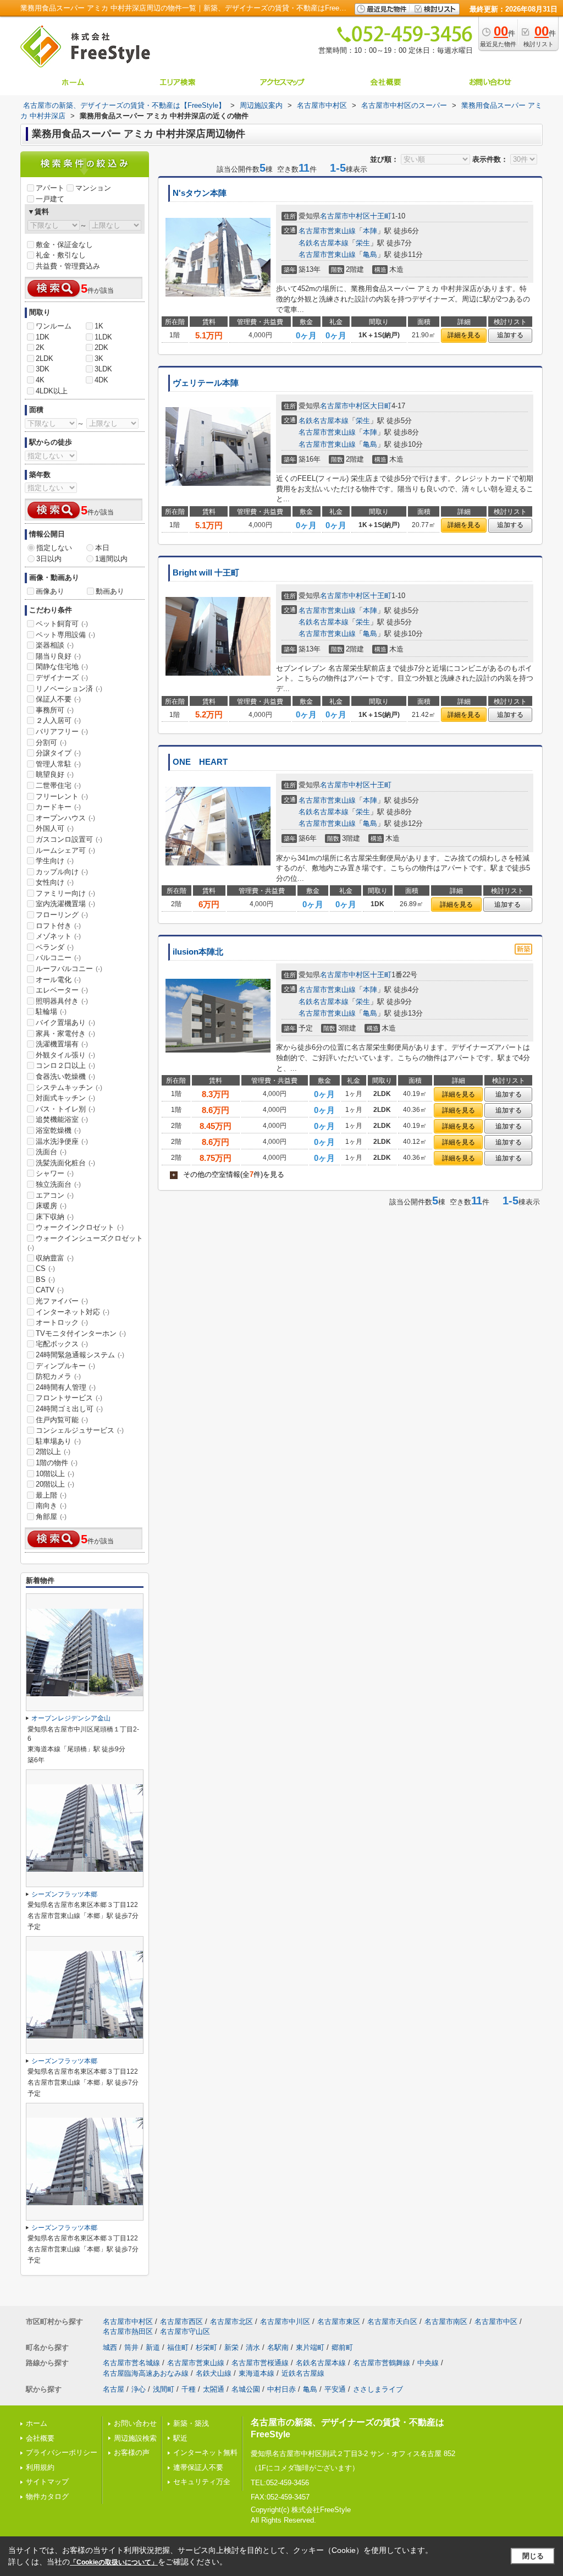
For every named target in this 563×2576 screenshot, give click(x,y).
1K (99, 326)
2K (40, 347)
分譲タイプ (58, 753)
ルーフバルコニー (69, 969)
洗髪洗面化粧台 (65, 1163)
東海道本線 (256, 2373)
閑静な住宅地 (62, 667)
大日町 (381, 406)
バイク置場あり (65, 1023)
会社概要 (40, 2438)
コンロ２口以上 (65, 1065)
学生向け (55, 861)
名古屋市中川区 (285, 2322)
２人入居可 (58, 720)
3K (99, 358)
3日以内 (49, 559)
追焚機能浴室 (62, 1119)
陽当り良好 (58, 656)
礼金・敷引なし (61, 255)
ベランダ (55, 947)
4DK (101, 380)
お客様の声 (132, 2452)
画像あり (50, 591)
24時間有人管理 (66, 1387)
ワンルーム (54, 326)
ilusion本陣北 (198, 952)
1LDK (103, 337)
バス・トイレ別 (65, 1109)
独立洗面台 (58, 1184)
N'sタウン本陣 (200, 193)
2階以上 (53, 1452)
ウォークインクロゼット (80, 1227)
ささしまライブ (378, 2389)
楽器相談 (55, 645)
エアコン (55, 1195)
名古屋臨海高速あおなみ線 (146, 2373)
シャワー (55, 1173)
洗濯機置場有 (62, 1044)
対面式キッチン (65, 1098)
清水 (253, 2347)
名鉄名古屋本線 (324, 243)
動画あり (110, 591)
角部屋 (51, 1517)
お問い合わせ (135, 2423)
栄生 (363, 243)
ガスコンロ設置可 (69, 839)
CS (45, 1268)
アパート (50, 188)
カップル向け (62, 872)
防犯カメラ (58, 1376)
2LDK (45, 358)
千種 (189, 2389)
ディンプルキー (65, 1366)
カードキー (58, 807)
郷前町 (342, 2347)
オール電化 (58, 980)
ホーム (37, 2423)
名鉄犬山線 (214, 2373)
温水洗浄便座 (62, 1141)
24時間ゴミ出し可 (69, 1409)
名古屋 (114, 2389)
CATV (50, 1290)
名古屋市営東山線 (327, 231)
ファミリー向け (65, 893)
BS (45, 1279)
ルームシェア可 (65, 850)
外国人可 (55, 828)
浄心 (139, 2389)
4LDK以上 (52, 391)
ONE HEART (200, 762)
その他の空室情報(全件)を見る (228, 1174)
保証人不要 (58, 699)
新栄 (231, 2347)
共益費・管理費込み (68, 266)
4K (40, 380)
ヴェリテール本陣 (206, 383)
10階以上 (55, 1474)
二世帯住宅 (58, 785)
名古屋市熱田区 (128, 2331)
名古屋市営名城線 (131, 2363)
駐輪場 (51, 1012)
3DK (43, 369)
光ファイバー (62, 1301)
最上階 (51, 1495)
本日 (102, 548)
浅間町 (164, 2389)
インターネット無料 (205, 2452)
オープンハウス (65, 818)
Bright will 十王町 (206, 573)
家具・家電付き (65, 1034)
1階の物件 (57, 1463)
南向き (51, 1506)
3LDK (103, 369)
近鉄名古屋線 (303, 2373)
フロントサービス (69, 1398)
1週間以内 (111, 559)
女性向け (55, 882)
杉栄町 (206, 2347)
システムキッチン (69, 1087)
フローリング (62, 915)
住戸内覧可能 (62, 1420)
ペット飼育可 (62, 624)
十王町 (381, 216)
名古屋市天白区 (392, 2322)
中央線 (428, 2363)
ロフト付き (58, 926)
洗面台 (51, 1152)
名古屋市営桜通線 (260, 2363)
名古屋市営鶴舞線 (382, 2363)
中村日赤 (281, 2389)
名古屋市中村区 (345, 216)
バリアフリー (62, 731)
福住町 (178, 2347)
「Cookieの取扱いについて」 (114, 2562)
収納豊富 (55, 1258)
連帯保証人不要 (198, 2467)
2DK (101, 347)
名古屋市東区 (339, 2322)
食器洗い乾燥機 (65, 1076)
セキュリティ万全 (202, 2482)
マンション (93, 188)
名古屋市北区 (231, 2322)
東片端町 (310, 2347)
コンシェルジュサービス (80, 1430)
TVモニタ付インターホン (81, 1333)
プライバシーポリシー (62, 2452)
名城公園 (246, 2389)
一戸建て (50, 199)
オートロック (62, 1322)
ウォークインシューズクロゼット (85, 1243)
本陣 (370, 231)
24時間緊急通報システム (80, 1355)
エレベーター (62, 990)
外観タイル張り (65, 1055)
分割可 (51, 742)
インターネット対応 (73, 1312)
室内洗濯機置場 (65, 904)
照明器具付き (62, 1001)
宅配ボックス (62, 1344)
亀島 (370, 254)
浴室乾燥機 (58, 1130)
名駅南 (278, 2347)
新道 (153, 2347)
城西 (110, 2347)
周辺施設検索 (135, 2438)
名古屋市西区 (181, 2322)
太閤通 (214, 2389)
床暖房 (51, 1206)
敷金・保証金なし (64, 245)
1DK (43, 337)
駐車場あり (58, 1441)
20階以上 (55, 1484)
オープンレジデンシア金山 (71, 1718)
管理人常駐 (58, 764)
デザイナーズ (62, 678)
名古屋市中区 (496, 2322)
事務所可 (55, 710)
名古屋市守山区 (185, 2331)
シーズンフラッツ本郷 (64, 1894)
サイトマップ (47, 2482)
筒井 (131, 2347)
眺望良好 (55, 774)
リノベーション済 (69, 689)
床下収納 (55, 1217)
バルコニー (58, 958)
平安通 (335, 2389)
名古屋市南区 (446, 2322)
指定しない (54, 548)
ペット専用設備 (65, 635)
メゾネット (58, 936)
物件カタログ (47, 2496)
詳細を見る (464, 335)
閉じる (533, 2556)
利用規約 (40, 2467)
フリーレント (62, 796)
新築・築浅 (191, 2423)
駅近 (180, 2438)
